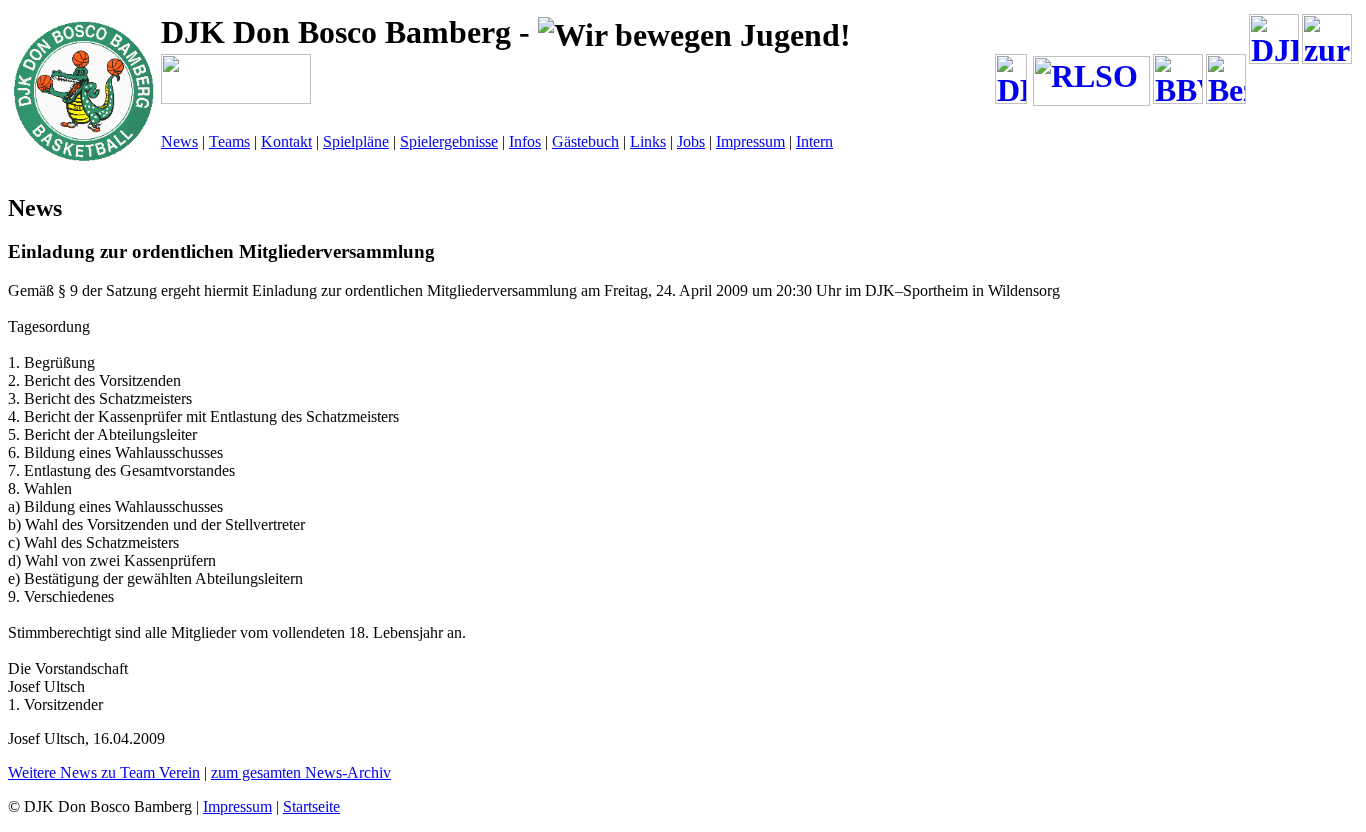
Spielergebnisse (449, 141)
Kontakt (286, 141)
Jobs (691, 141)
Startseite (311, 806)
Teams (229, 141)
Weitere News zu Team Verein (104, 772)
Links (648, 141)
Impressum (750, 141)
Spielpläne (356, 141)
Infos (525, 141)
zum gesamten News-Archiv (301, 772)
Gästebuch (585, 141)
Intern (814, 141)
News (179, 141)
